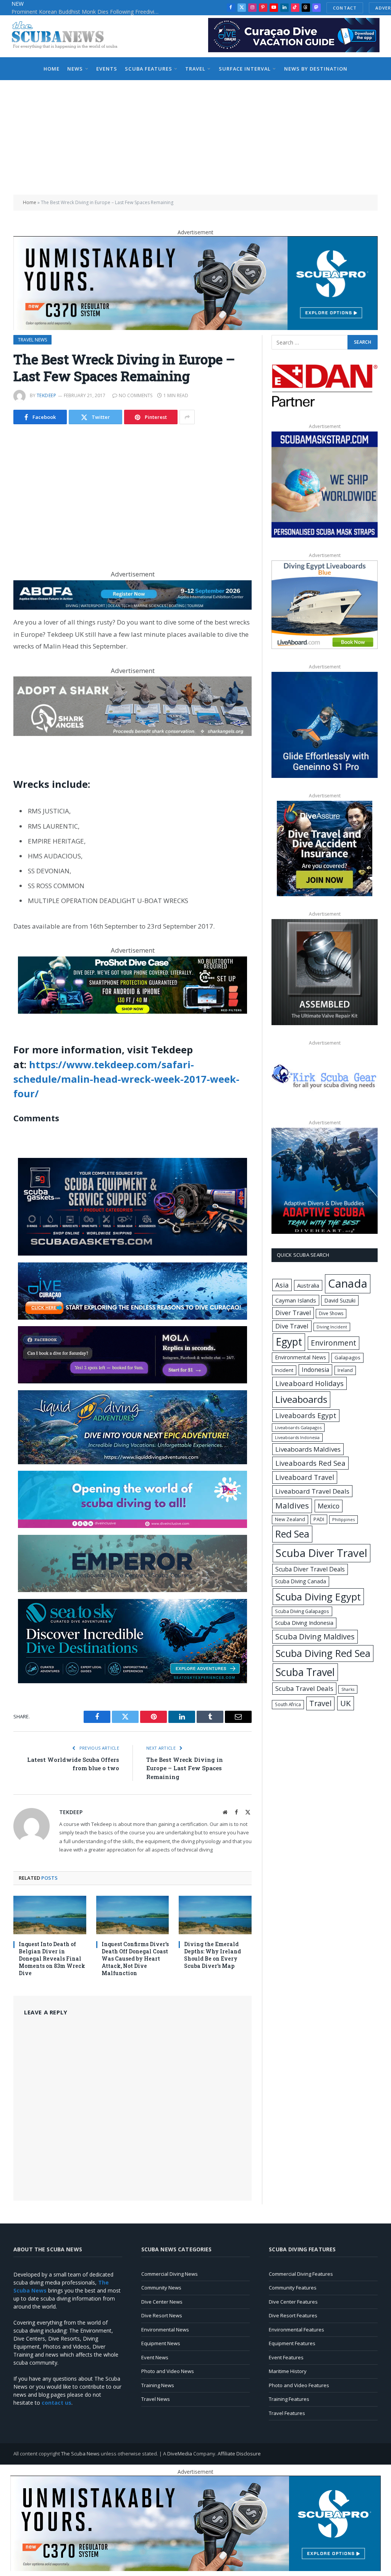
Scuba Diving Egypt (318, 1597)
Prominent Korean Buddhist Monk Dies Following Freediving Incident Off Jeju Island (88, 12)
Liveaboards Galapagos (298, 1427)
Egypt (289, 1342)
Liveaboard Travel (305, 1477)
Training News (158, 2385)
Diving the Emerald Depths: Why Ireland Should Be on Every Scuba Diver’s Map (212, 1955)
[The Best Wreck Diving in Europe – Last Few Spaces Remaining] (132, 493)
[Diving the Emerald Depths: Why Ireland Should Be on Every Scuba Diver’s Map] (215, 1915)
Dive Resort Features (293, 2315)
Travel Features (287, 2413)
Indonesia (315, 1370)
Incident (284, 1370)
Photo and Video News (168, 2371)
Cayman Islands (296, 1300)
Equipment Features (292, 2343)
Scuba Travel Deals (304, 1688)
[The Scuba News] (69, 36)
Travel (195, 69)
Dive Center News (162, 2302)
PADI (319, 1519)
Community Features (293, 2288)
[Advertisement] (195, 137)
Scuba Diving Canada (301, 1581)
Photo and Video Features (299, 2385)
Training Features (289, 2399)
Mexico (329, 1506)
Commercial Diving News (170, 2274)
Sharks (348, 1689)
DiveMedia (180, 2454)
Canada (348, 1283)
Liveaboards (301, 1399)
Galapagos (347, 1357)
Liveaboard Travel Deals (312, 1491)
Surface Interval (245, 69)
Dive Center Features (293, 2302)
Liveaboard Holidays (309, 1383)
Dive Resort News (162, 2315)
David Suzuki (340, 1300)
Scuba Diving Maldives (315, 1637)
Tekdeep (46, 395)
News (75, 69)
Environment (334, 1343)
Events (107, 69)
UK (346, 1703)
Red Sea (292, 1534)
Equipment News (161, 2343)
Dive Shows (331, 1313)
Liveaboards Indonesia (297, 1438)
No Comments (136, 395)
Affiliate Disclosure (239, 2454)
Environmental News (301, 1357)
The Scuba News (80, 2454)
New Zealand (290, 1519)
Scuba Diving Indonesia (304, 1623)
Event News (155, 2357)
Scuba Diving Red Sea (323, 1653)
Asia (282, 1285)
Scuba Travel (305, 1672)
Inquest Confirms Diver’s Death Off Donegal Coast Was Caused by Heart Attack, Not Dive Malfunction (135, 1959)
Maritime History (288, 2371)
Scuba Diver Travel (322, 1553)
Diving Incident (332, 1327)
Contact (345, 8)
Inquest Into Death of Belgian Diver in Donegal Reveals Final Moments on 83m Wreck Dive (52, 1959)
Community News (161, 2288)
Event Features (286, 2357)
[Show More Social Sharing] (187, 417)
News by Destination (316, 69)
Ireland (345, 1370)
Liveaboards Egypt (306, 1415)
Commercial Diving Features (301, 2274)
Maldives (292, 1505)
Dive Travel (292, 1326)
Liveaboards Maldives (308, 1449)
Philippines (343, 1519)
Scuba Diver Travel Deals (310, 1569)
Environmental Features (296, 2330)
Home (52, 69)
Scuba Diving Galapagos (302, 1611)
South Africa (288, 1704)
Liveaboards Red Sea (310, 1463)
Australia (308, 1285)
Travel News (32, 340)
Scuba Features (148, 69)
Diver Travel (293, 1313)
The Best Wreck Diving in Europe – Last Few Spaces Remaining (185, 1768)
